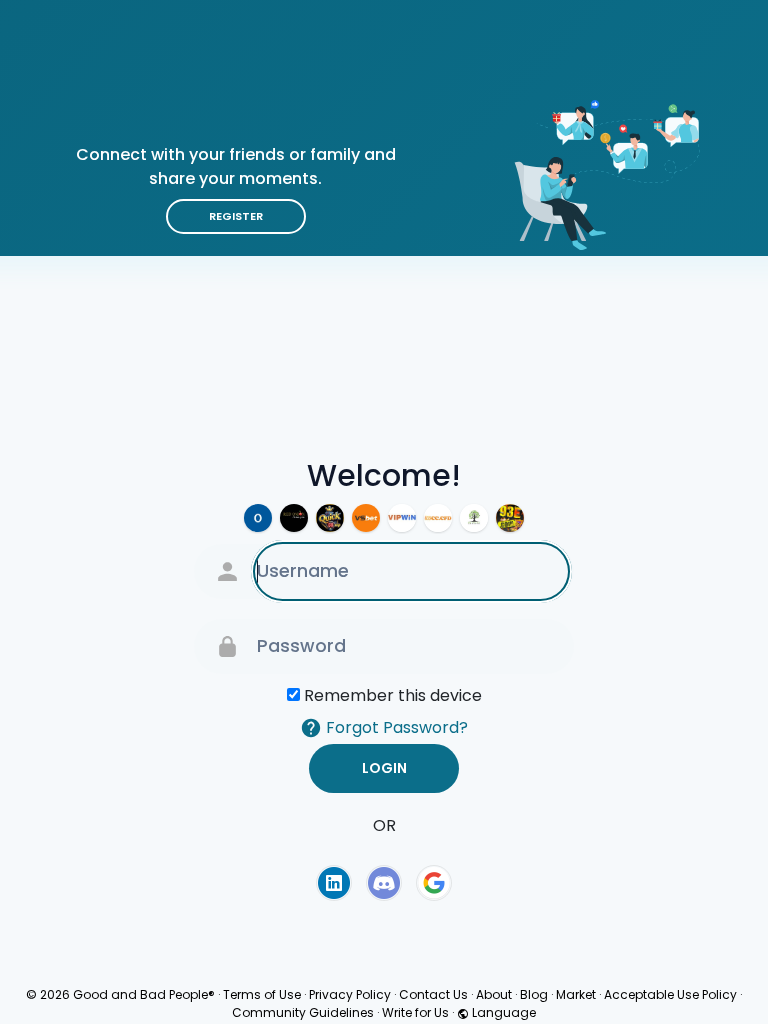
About (494, 994)
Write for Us (415, 1012)
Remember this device (393, 695)
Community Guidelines (303, 1012)
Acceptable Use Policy (670, 994)
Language (502, 1012)
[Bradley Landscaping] (474, 518)
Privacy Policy (350, 994)
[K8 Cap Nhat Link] (438, 518)
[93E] (510, 518)
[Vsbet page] (366, 518)
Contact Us (433, 994)
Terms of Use (262, 994)
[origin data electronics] (258, 518)
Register (236, 216)
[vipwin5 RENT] (402, 518)
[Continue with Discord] (384, 883)
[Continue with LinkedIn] (334, 883)
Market (576, 994)
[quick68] (330, 518)
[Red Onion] (294, 518)
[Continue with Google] (434, 883)
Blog (534, 994)
